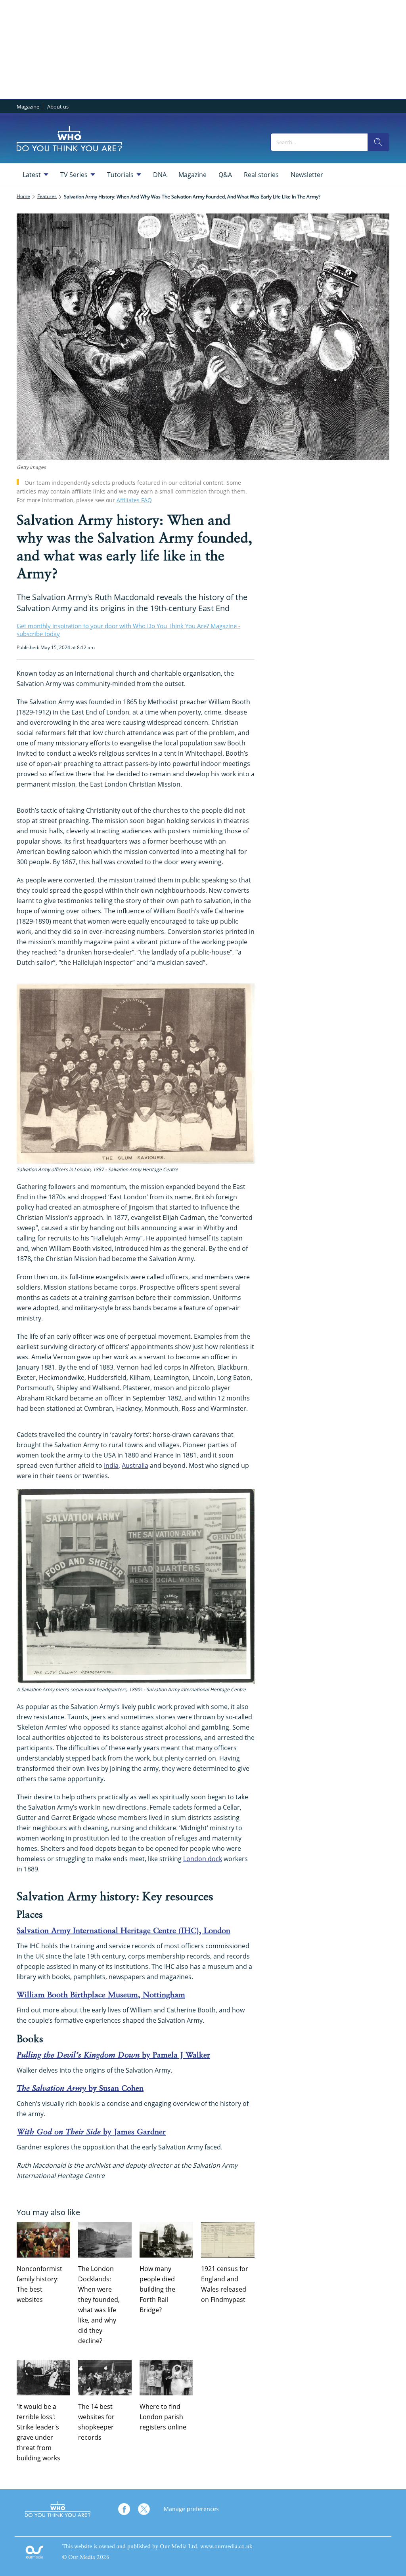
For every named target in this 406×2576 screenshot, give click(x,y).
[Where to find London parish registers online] (166, 2378)
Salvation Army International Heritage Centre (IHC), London (124, 1931)
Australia (135, 1465)
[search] (378, 142)
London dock (203, 1859)
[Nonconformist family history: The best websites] (43, 2240)
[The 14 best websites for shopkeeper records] (105, 2378)
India (111, 1465)
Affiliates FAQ (134, 500)
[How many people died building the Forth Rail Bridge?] (166, 2240)
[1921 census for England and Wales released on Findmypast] (228, 2240)
